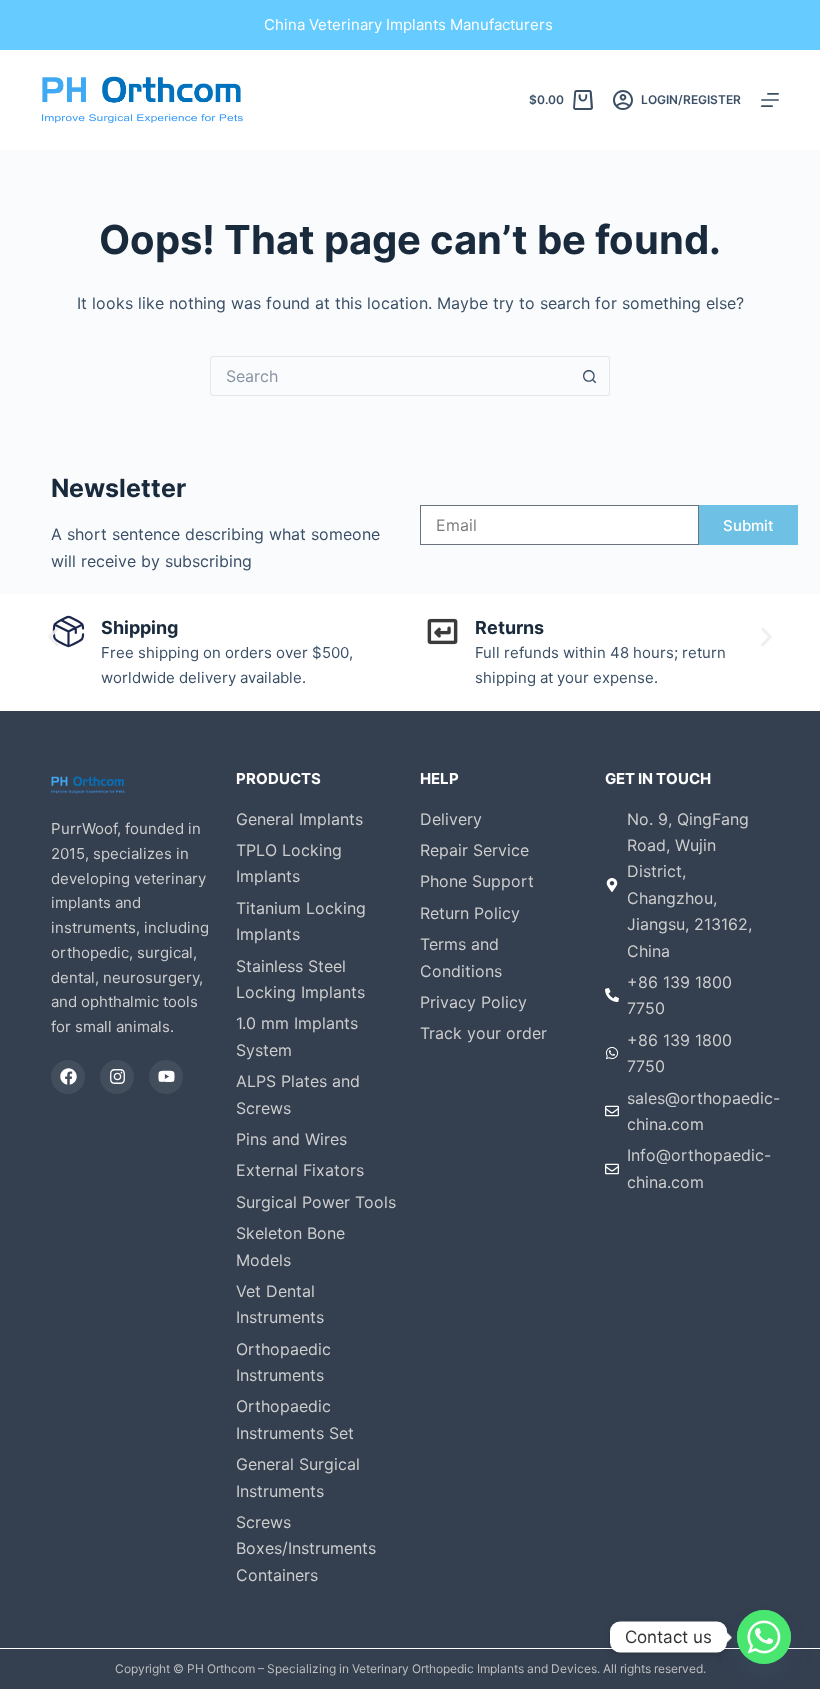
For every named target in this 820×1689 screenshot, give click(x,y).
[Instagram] (117, 1077)
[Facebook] (68, 1077)
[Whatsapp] (764, 1637)
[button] (53, 637)
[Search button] (590, 376)
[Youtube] (166, 1077)
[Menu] (770, 100)
